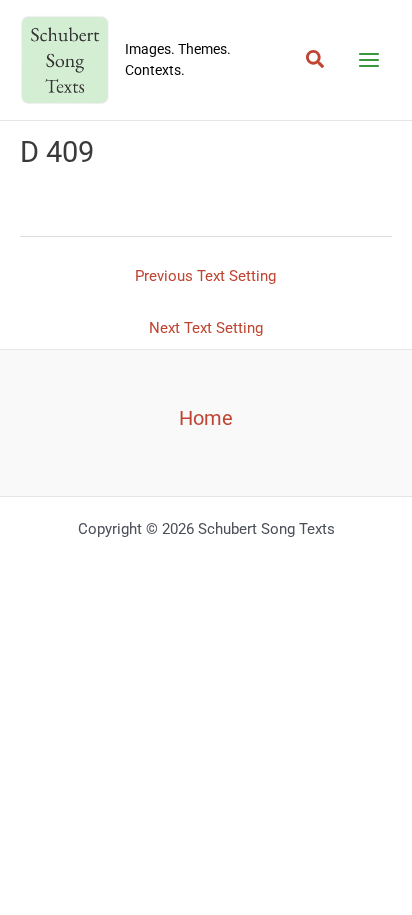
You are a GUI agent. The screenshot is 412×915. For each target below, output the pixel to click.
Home (206, 418)
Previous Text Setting (205, 276)
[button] (316, 60)
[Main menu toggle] (369, 60)
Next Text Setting (206, 328)
